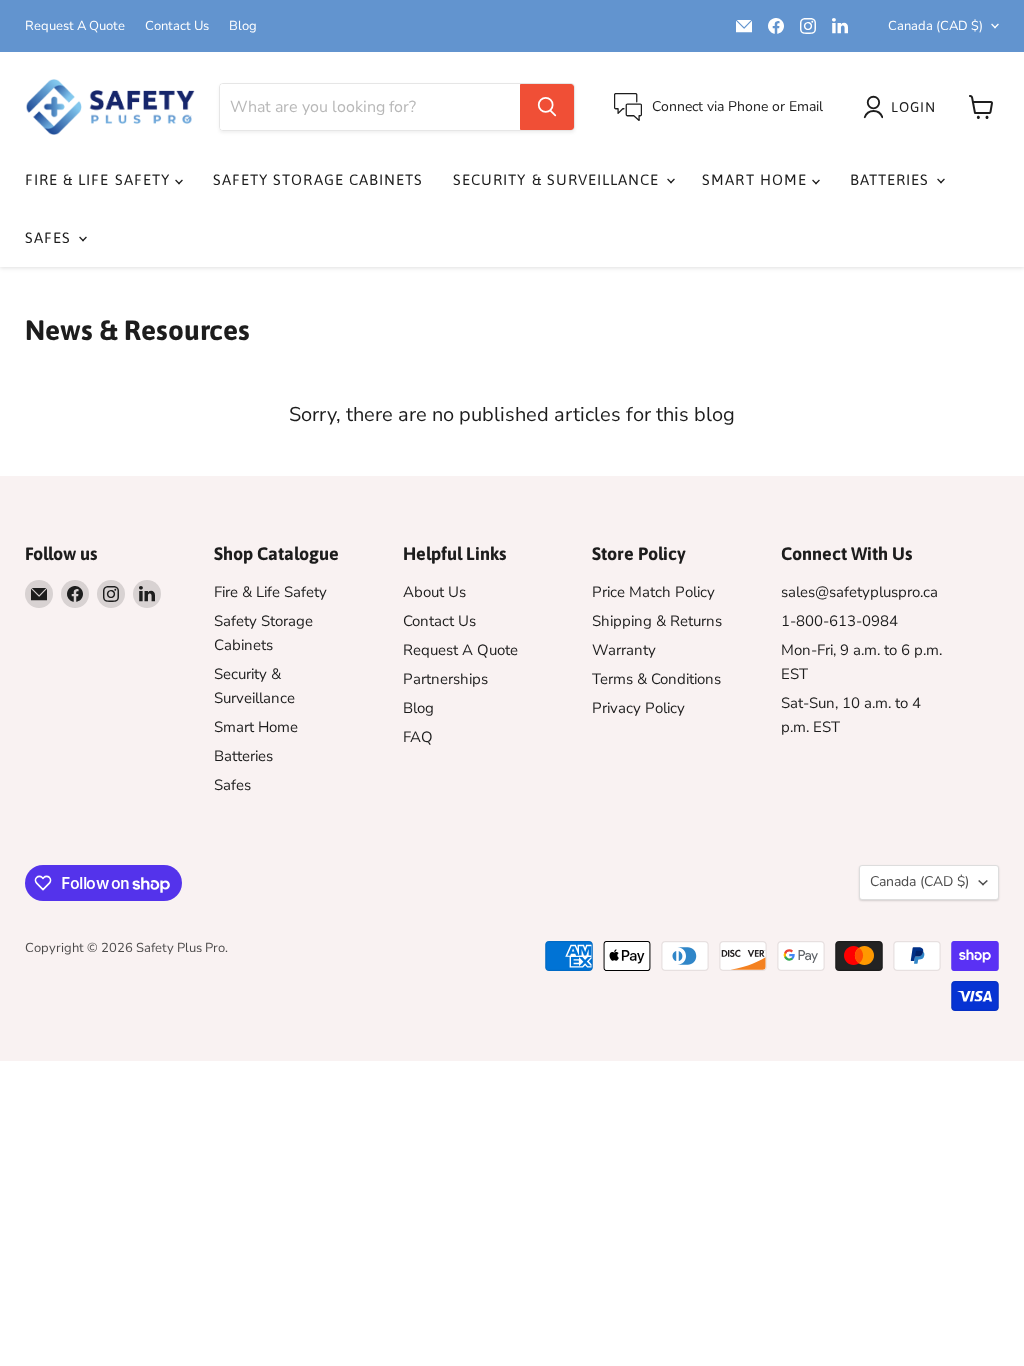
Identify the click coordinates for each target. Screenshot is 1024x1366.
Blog (243, 26)
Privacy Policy (638, 708)
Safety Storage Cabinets (318, 179)
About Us (434, 592)
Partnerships (445, 679)
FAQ (418, 737)
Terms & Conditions (656, 679)
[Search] (547, 107)
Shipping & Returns (657, 621)
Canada (935, 26)
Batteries (892, 179)
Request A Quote (75, 26)
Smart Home (757, 179)
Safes (50, 237)
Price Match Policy (653, 592)
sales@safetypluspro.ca (859, 592)
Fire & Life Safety (100, 179)
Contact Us (177, 26)
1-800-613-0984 (839, 621)
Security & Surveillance (558, 179)
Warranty (624, 650)
